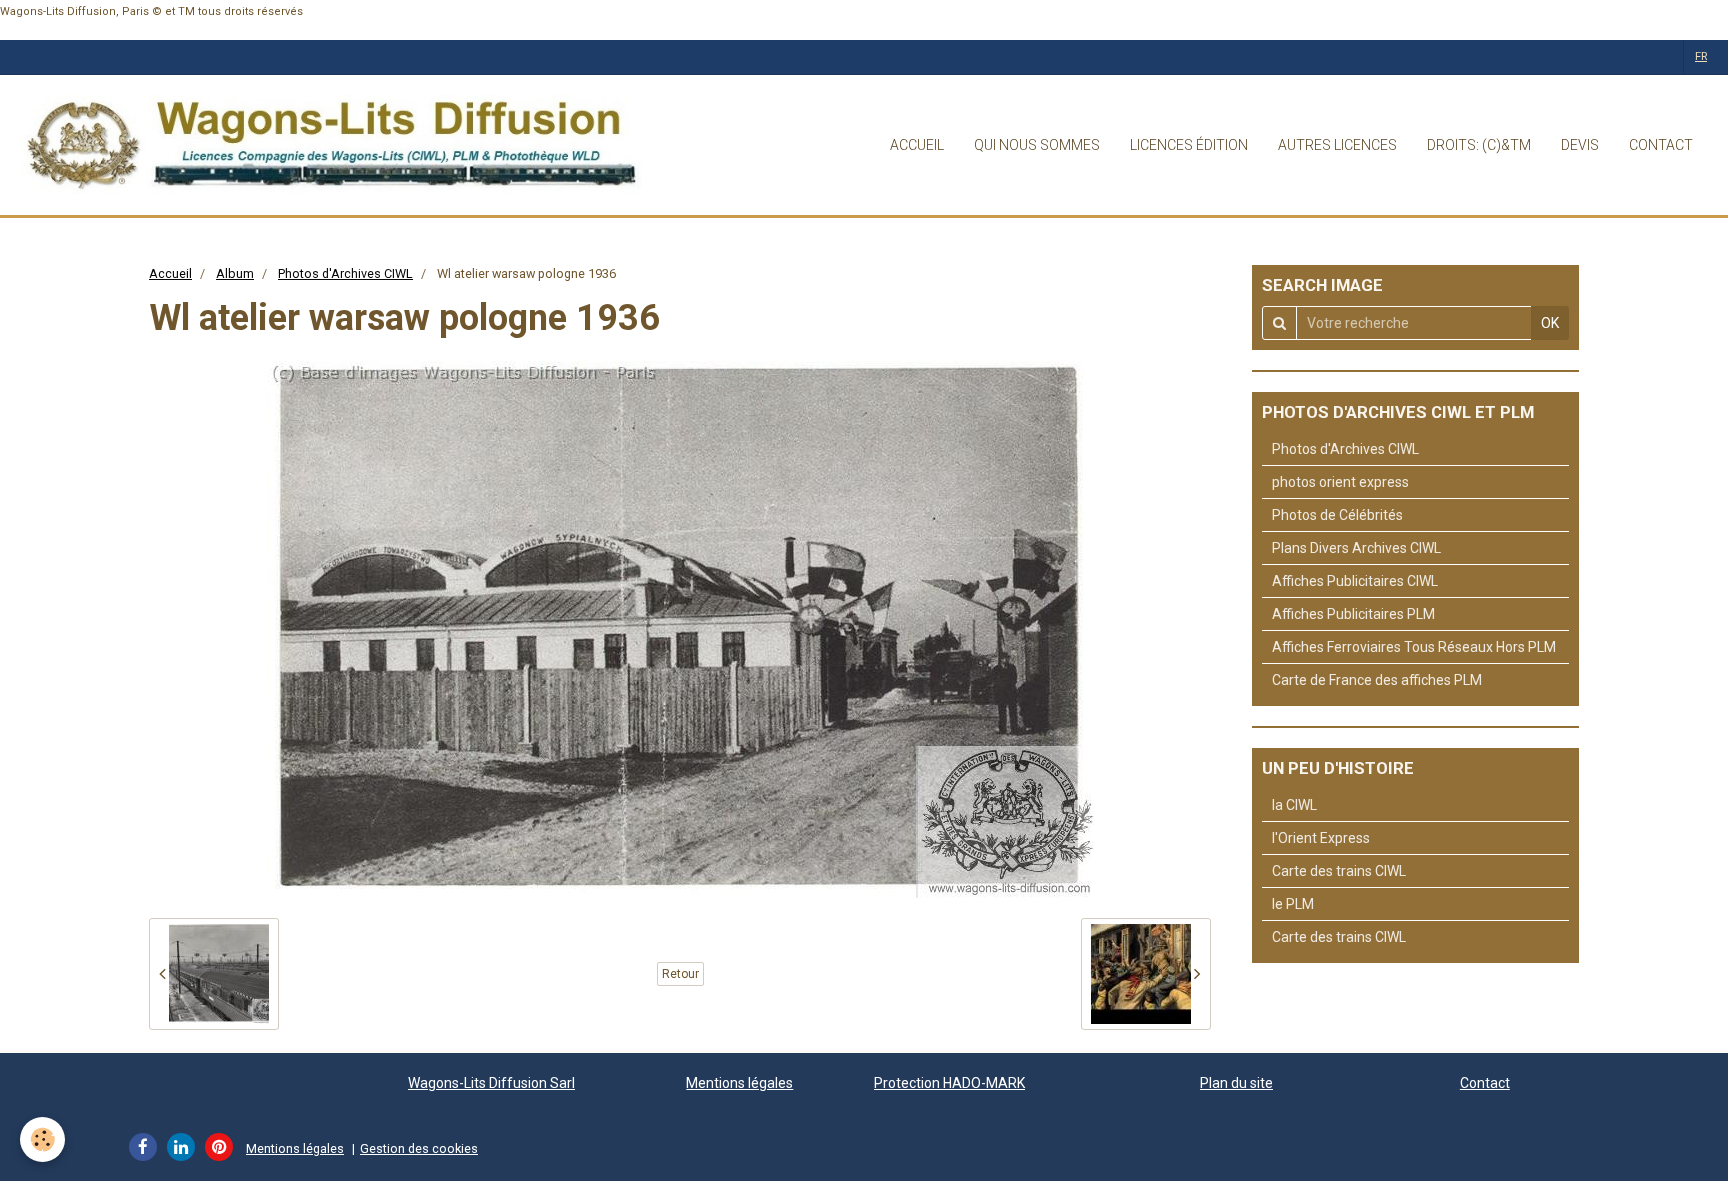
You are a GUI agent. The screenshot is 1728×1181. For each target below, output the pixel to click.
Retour (680, 974)
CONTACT (1661, 145)
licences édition (1189, 145)
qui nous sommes (1037, 145)
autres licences (1337, 145)
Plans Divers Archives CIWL (1356, 548)
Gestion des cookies (419, 1148)
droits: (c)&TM (1479, 145)
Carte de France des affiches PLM (1377, 680)
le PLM (1293, 904)
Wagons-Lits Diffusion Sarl (491, 1083)
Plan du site (1236, 1083)
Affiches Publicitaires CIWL (1355, 581)
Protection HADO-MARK (949, 1083)
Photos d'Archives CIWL (345, 273)
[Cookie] (42, 1139)
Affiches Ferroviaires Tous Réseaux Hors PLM (1414, 647)
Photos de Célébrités (1337, 515)
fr (1701, 56)
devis (1580, 145)
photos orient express (1340, 482)
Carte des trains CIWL (1339, 871)
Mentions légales (739, 1083)
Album (235, 273)
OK (1550, 323)
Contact (1485, 1083)
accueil (917, 145)
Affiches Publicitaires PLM (1353, 614)
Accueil (170, 273)
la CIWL (1294, 805)
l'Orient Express (1321, 838)
